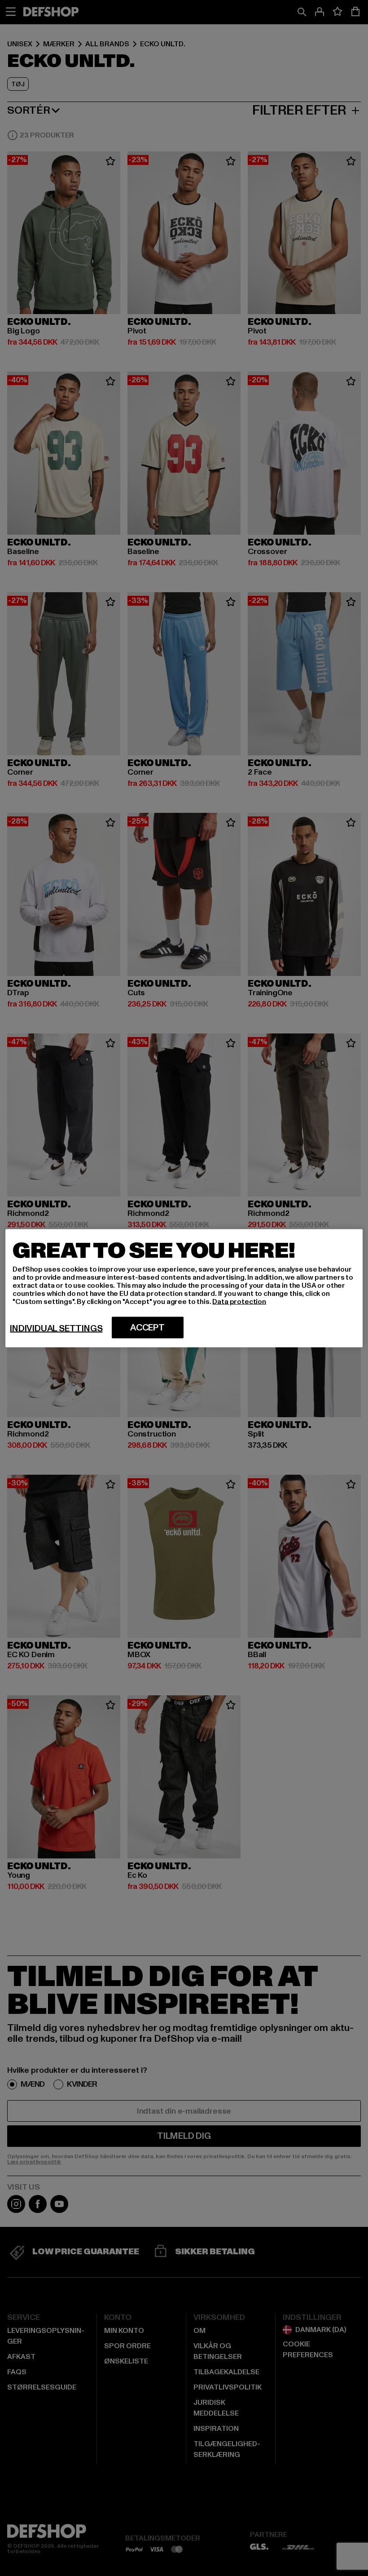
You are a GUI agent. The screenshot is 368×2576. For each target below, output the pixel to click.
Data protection (239, 1301)
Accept (147, 1327)
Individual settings (56, 1328)
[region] (184, 1288)
